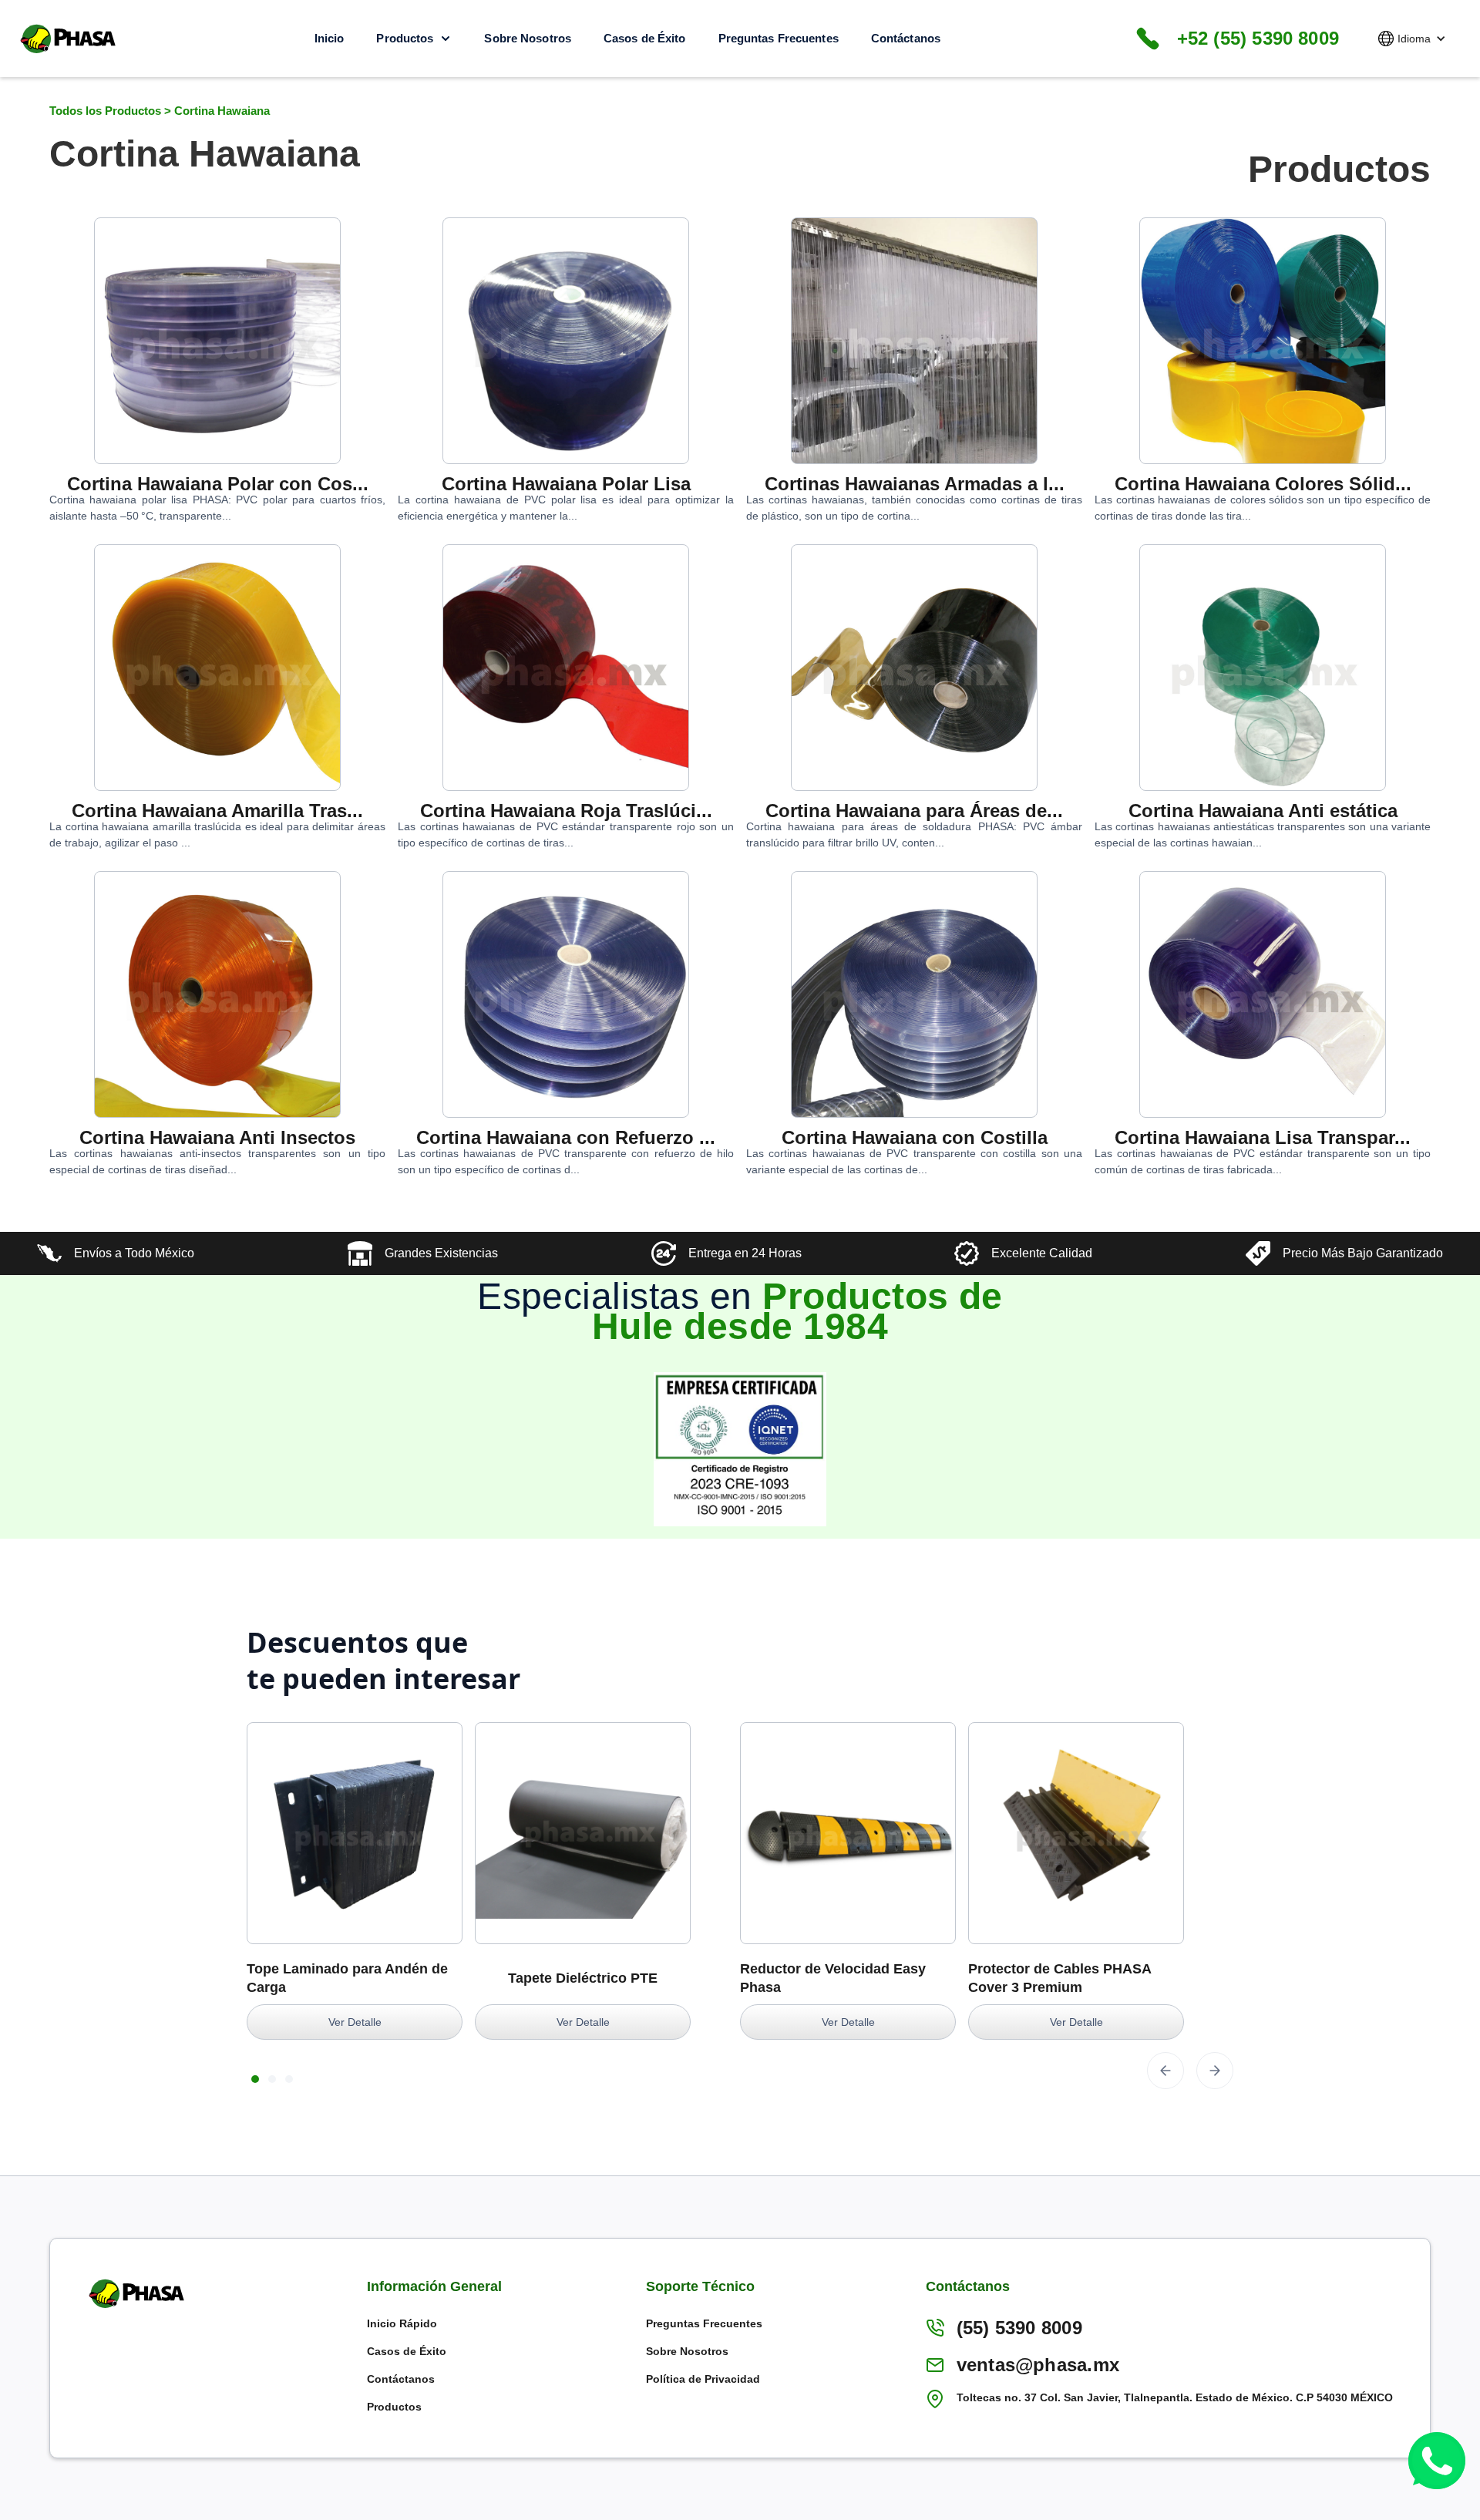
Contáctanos (906, 38)
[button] (1412, 39)
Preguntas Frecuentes (779, 38)
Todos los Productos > (112, 111)
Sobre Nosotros (528, 38)
